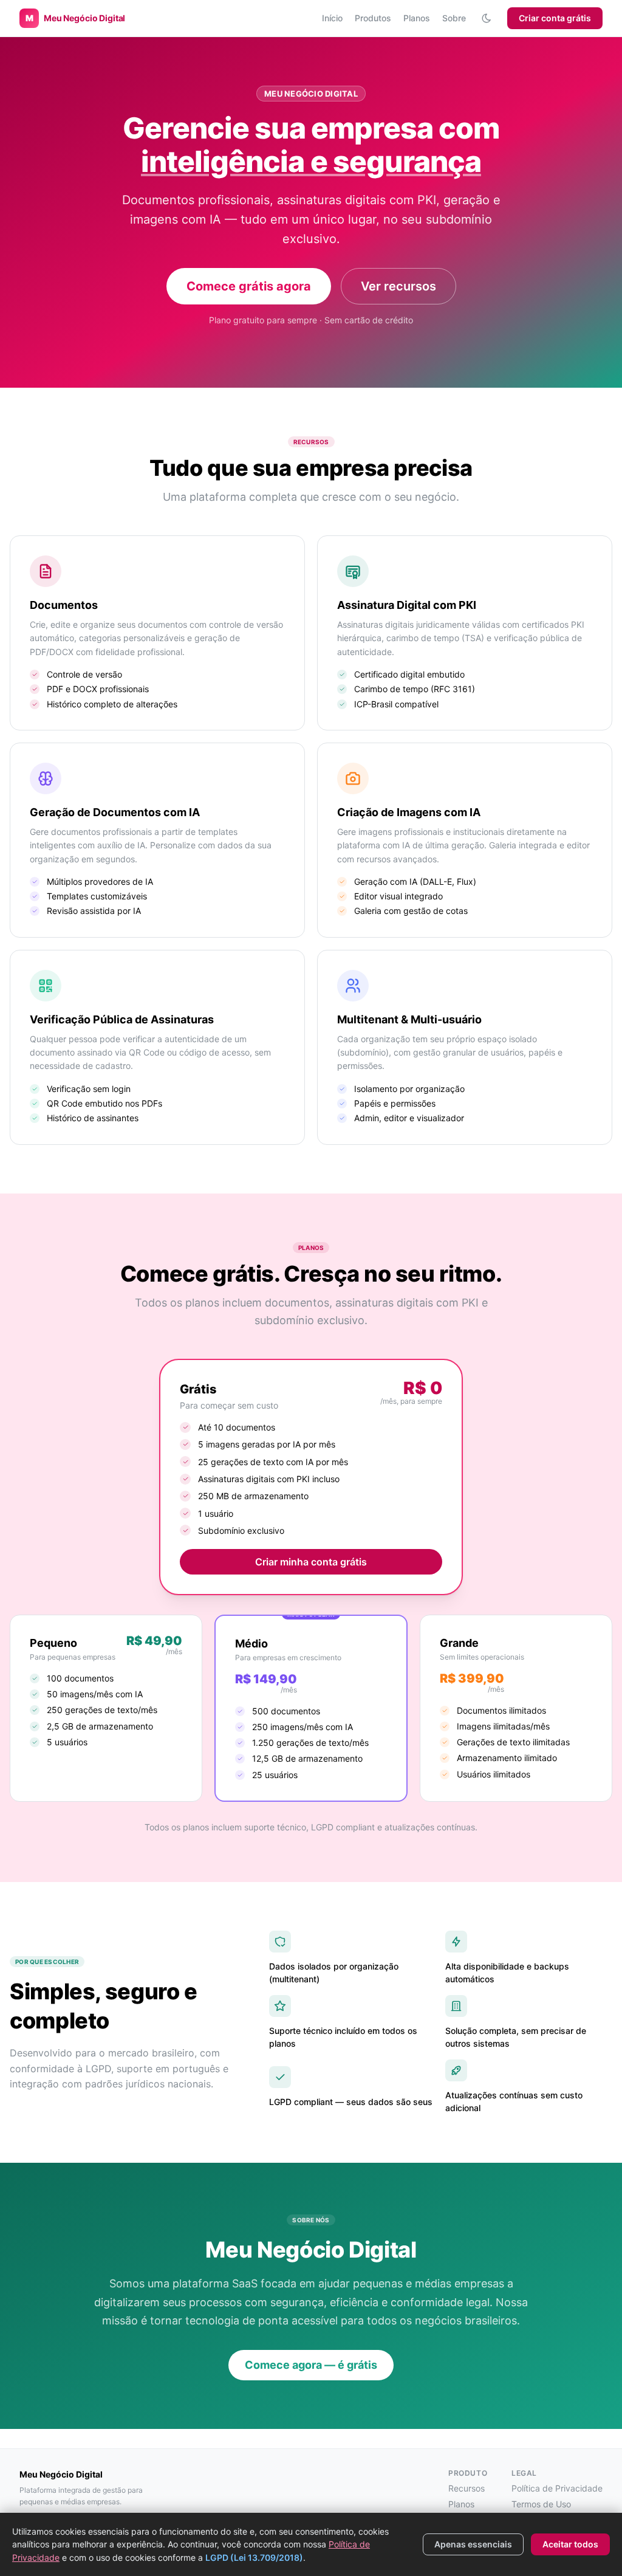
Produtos (373, 18)
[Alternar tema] (487, 18)
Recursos (466, 2488)
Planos (417, 18)
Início (332, 18)
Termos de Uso (541, 2504)
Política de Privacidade (557, 2488)
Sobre (454, 18)
